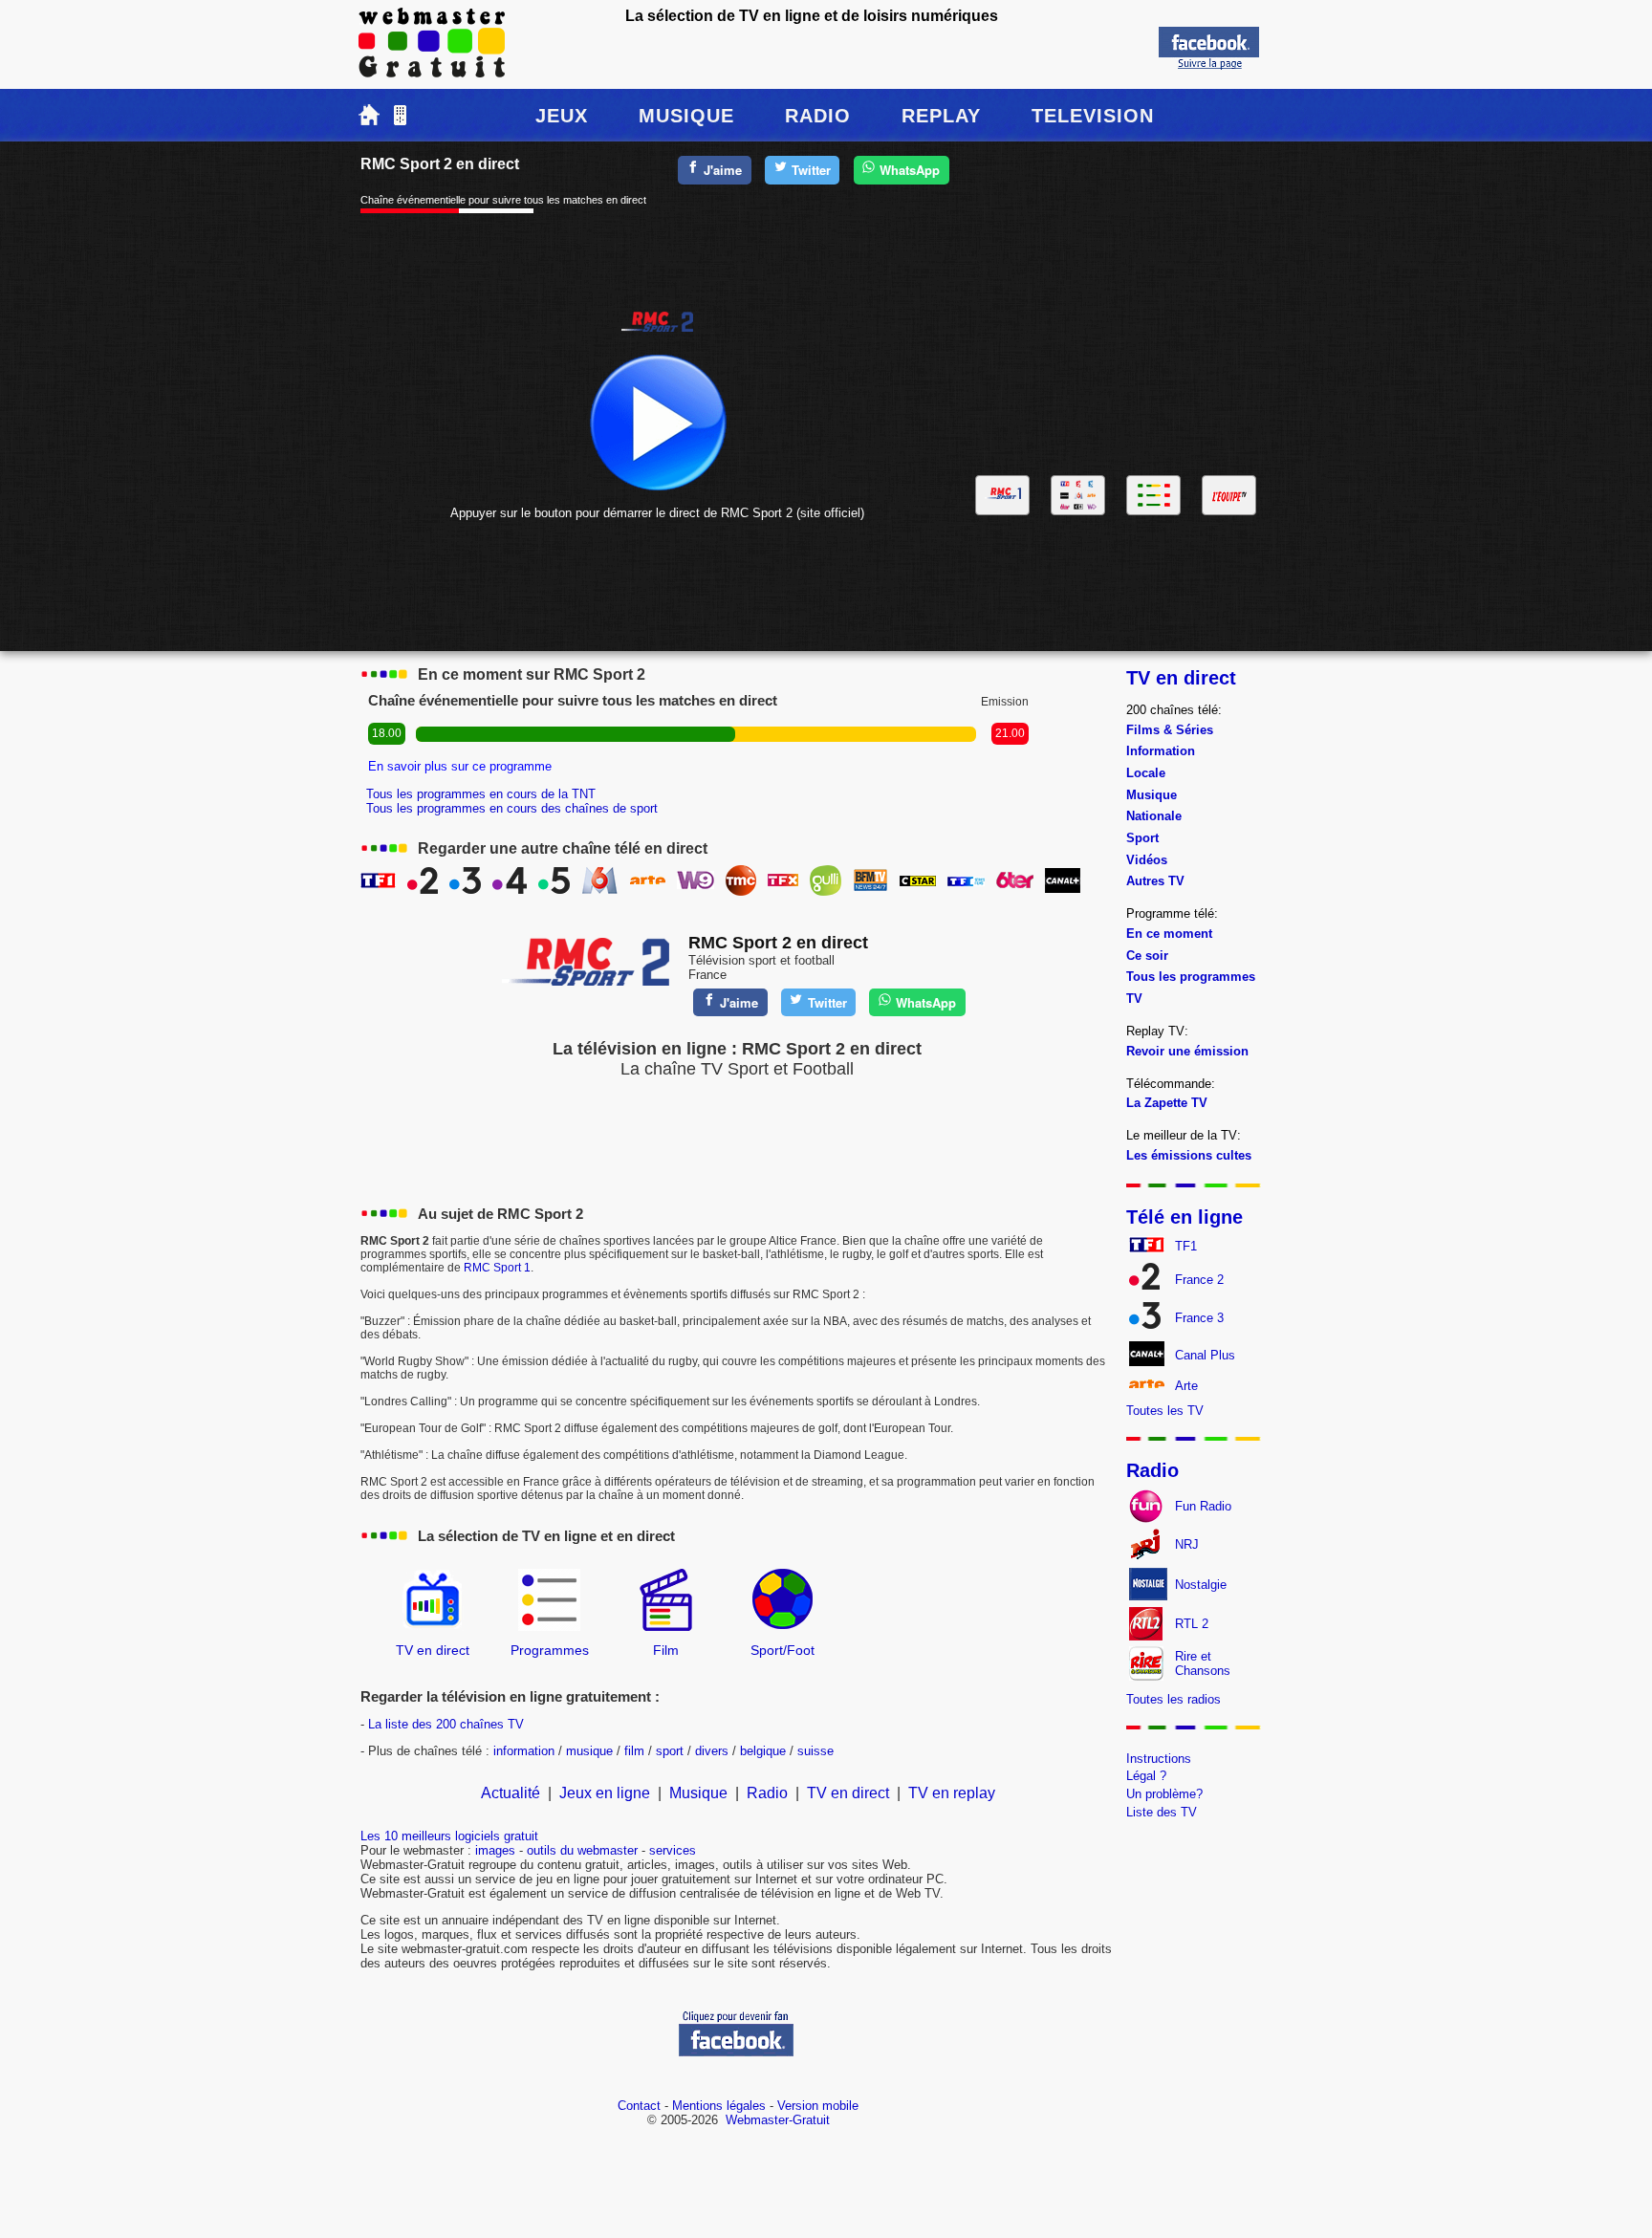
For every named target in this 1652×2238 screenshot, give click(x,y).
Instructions (1159, 1759)
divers (712, 1751)
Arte (1186, 1386)
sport (670, 1751)
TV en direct (433, 1650)
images (495, 1850)
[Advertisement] (1117, 318)
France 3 (1199, 1318)
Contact (639, 2106)
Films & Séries (1170, 730)
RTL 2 (1192, 1624)
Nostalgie (1201, 1585)
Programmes (550, 1650)
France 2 (1199, 1280)
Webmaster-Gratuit (778, 2120)
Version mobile (818, 2106)
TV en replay (952, 1793)
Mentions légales (719, 2106)
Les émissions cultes (1189, 1155)
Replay (941, 116)
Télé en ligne (1185, 1217)
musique (589, 1751)
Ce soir (1147, 956)
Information (1161, 751)
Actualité (511, 1793)
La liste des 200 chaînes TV (446, 1724)
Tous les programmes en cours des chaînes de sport (512, 808)
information (524, 1751)
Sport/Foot (783, 1650)
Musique (686, 116)
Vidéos (1147, 860)
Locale (1146, 773)
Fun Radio (1203, 1506)
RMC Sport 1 (497, 1268)
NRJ (1187, 1544)
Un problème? (1164, 1794)
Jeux (562, 116)
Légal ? (1146, 1776)
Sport (1142, 838)
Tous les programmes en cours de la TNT (481, 794)
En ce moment (1169, 934)
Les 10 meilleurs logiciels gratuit (449, 1836)
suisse (815, 1751)
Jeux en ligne (605, 1793)
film (634, 1751)
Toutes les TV (1165, 1411)
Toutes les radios (1174, 1699)
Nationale (1154, 816)
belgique (763, 1751)
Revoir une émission (1187, 1051)
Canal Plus (1205, 1355)
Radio (818, 116)
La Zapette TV (1167, 1103)
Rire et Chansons (1203, 1663)
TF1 (1186, 1246)
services (673, 1850)
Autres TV (1155, 881)
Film (666, 1650)
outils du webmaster (582, 1850)
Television (1093, 116)
